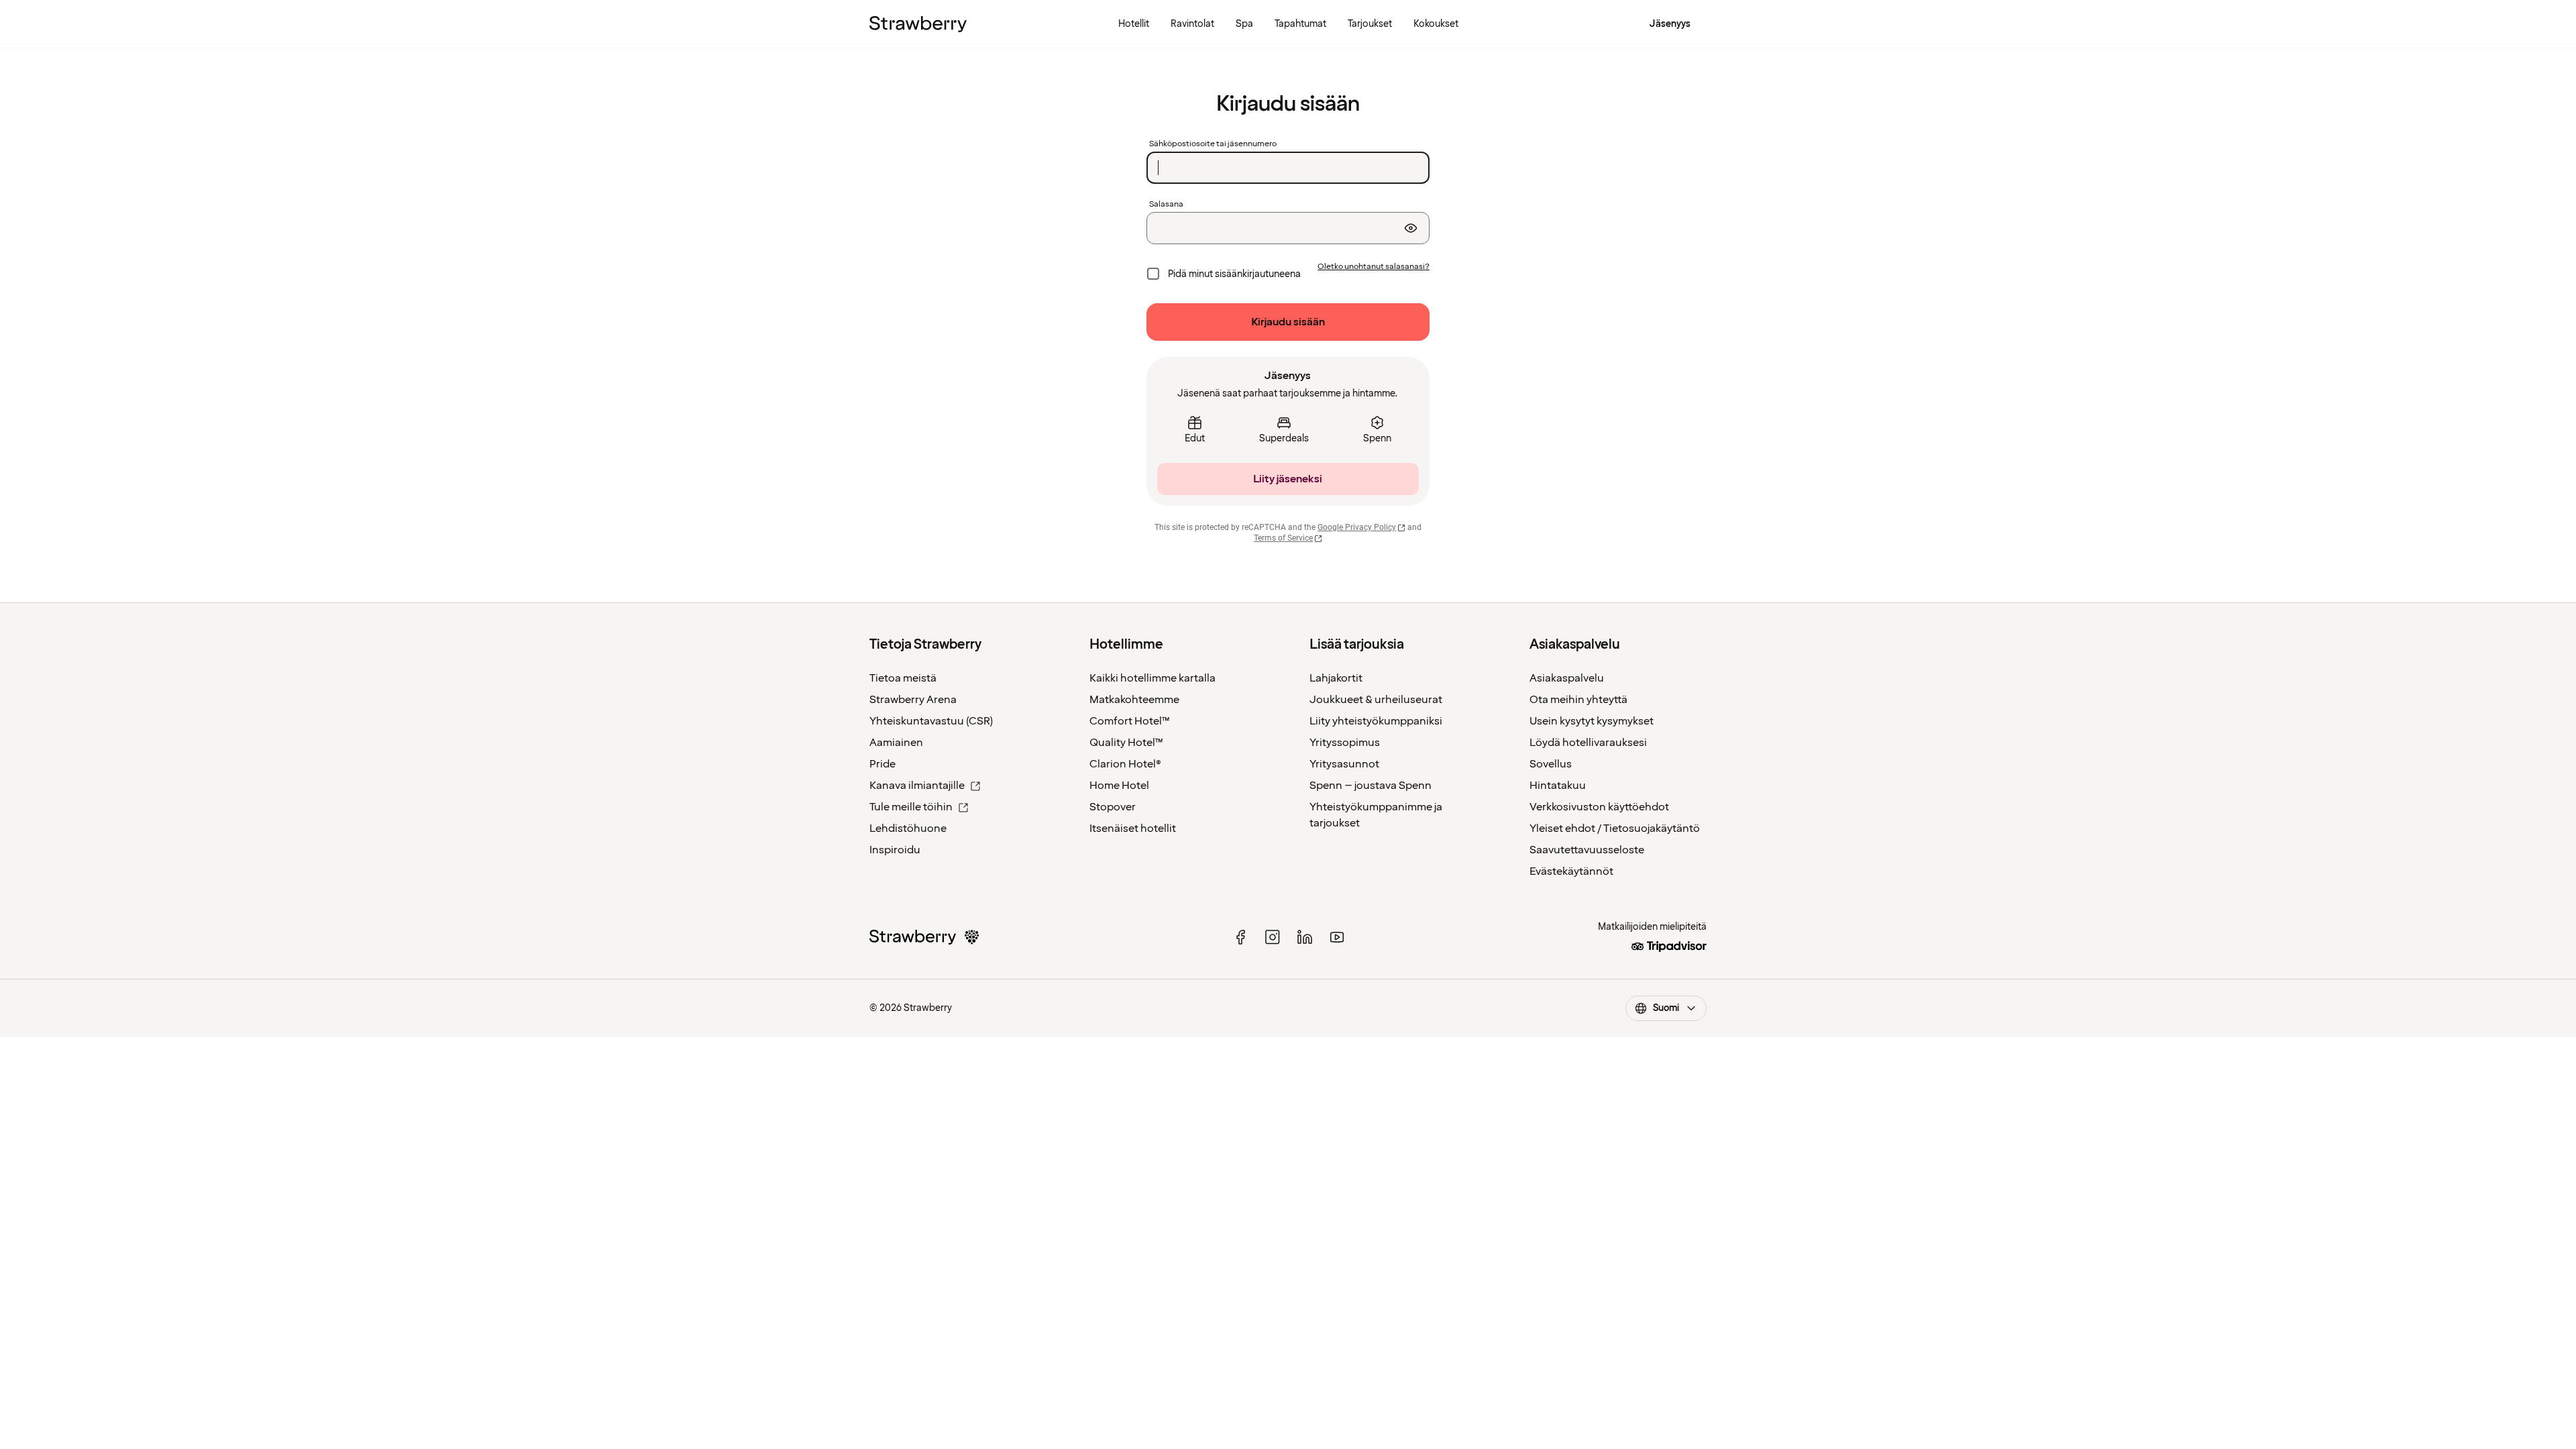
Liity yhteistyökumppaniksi (1376, 721)
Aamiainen (896, 743)
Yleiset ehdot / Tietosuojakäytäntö (1615, 828)
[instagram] (1273, 937)
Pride (882, 764)
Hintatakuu (1558, 786)
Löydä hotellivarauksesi (1588, 743)
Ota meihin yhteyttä (1578, 700)
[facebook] (1240, 937)
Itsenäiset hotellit (1133, 828)
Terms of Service (1283, 538)
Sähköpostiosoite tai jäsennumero (1213, 144)
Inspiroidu (895, 850)
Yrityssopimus (1345, 743)
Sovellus (1551, 764)
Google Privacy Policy (1357, 527)
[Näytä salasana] (1411, 228)
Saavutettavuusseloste (1587, 850)
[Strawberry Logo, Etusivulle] (918, 24)
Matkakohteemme (1134, 700)
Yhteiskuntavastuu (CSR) (931, 721)
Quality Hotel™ (1126, 743)
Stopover (1113, 807)
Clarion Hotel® (1125, 764)
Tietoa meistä (903, 678)
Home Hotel (1119, 786)
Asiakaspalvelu (1567, 678)
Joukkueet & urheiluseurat (1376, 700)
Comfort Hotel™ (1130, 721)
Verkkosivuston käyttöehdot (1599, 807)
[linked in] (1305, 937)
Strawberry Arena (913, 700)
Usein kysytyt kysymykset (1592, 721)
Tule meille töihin (911, 807)
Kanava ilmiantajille (917, 786)
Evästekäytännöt (1571, 871)
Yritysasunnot (1344, 764)
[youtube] (1337, 937)
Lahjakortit (1336, 678)
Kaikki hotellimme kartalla (1152, 678)
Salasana (1166, 205)
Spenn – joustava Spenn (1371, 786)
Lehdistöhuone (908, 828)
